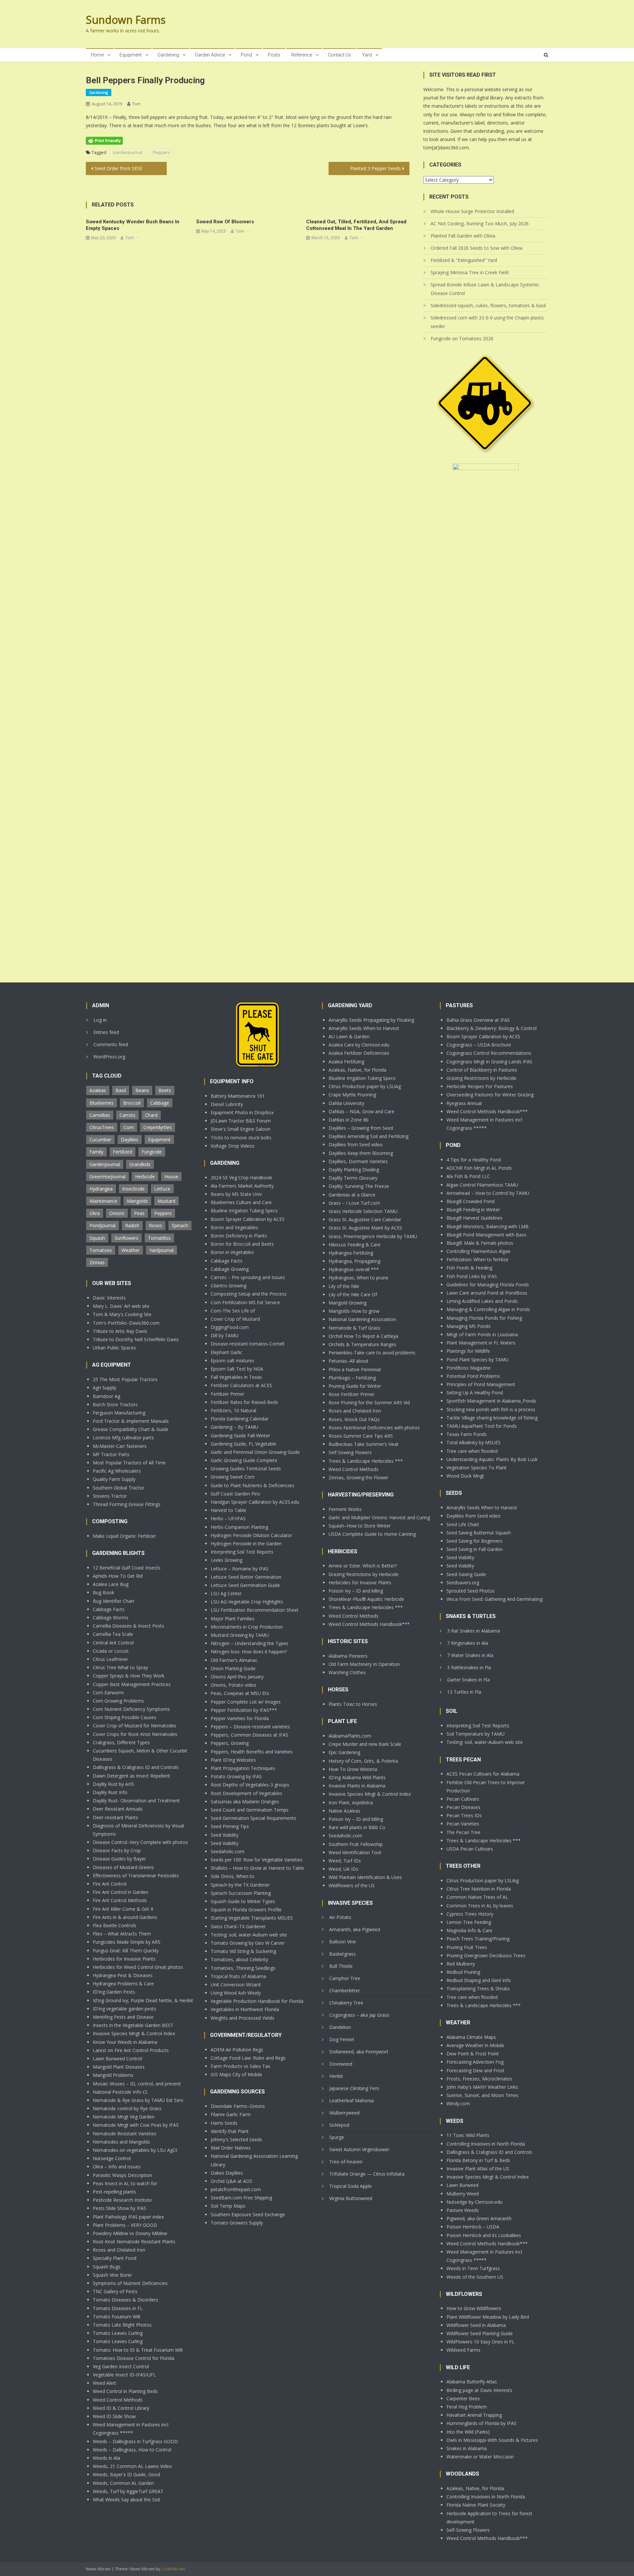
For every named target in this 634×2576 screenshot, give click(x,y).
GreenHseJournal (107, 1177)
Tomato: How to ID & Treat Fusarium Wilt (138, 2350)
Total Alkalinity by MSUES (474, 1442)
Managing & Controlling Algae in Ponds (488, 1309)
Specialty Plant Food (115, 2258)
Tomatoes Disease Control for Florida (134, 2358)
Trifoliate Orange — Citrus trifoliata (367, 2174)
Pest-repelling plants (114, 2192)
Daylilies (130, 1140)
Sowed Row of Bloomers (225, 222)
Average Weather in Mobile (475, 2045)
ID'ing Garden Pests (114, 1992)
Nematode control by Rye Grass (127, 2108)
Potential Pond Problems (473, 1376)
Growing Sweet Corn (233, 1477)
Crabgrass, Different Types (121, 1742)
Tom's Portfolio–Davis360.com (126, 1323)
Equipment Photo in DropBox (242, 1112)
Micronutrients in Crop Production (247, 1627)
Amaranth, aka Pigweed (355, 1929)
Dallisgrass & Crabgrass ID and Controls (136, 1767)
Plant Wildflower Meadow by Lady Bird (488, 2317)
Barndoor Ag (106, 1396)
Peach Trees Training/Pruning (478, 1939)
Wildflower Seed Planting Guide (480, 2333)
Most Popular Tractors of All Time (129, 1463)
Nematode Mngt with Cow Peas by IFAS (136, 2125)
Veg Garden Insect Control (121, 2366)
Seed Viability (225, 1835)
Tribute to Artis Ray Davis (120, 1331)
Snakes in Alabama (467, 2448)
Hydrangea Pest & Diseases (123, 1975)
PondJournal (103, 1225)
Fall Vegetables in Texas (236, 1377)
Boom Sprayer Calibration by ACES (248, 1219)
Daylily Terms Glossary (353, 1178)
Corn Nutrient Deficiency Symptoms (131, 1709)
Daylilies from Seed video (356, 1144)
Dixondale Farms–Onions (238, 2106)
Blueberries (102, 1103)
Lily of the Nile (344, 1286)
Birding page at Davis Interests (479, 2390)
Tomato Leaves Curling (118, 2333)
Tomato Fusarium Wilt (117, 2317)
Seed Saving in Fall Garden (475, 1549)
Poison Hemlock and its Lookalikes (484, 2235)
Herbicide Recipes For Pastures (480, 1086)
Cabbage (160, 1103)
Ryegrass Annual (464, 1103)
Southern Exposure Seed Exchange (248, 2214)
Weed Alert (105, 2383)
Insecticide (133, 1189)
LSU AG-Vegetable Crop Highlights (247, 1602)
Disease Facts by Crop (117, 1850)
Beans (142, 1090)
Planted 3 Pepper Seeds (375, 168)
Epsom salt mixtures (232, 1361)
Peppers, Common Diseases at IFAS (249, 1735)
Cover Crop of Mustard (235, 1319)
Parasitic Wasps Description (123, 2175)
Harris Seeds (224, 2123)
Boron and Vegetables (234, 1227)
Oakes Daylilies (227, 2173)
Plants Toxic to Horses (353, 1704)
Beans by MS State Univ (236, 1194)
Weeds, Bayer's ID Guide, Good (126, 2474)
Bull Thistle (341, 1966)
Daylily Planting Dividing (354, 1170)
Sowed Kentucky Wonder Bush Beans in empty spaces (133, 225)
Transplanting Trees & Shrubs (478, 1988)
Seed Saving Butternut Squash (479, 1533)
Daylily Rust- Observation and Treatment (136, 1801)
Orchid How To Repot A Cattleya (363, 1336)
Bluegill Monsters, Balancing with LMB (488, 1226)
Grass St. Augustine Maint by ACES (365, 1228)
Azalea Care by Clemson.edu (359, 1045)
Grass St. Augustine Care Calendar (365, 1219)
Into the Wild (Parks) (468, 2432)
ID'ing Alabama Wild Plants (357, 1777)
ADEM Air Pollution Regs (237, 2050)
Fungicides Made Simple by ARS (127, 1942)
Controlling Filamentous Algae (478, 1251)
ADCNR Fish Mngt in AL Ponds (479, 1168)
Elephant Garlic (227, 1352)
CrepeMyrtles (158, 1127)
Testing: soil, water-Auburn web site (249, 1935)
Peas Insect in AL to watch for (125, 2183)
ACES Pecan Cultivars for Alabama (483, 1774)
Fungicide (152, 1152)
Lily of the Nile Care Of (353, 1294)
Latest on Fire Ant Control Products (131, 2050)
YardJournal (161, 1250)
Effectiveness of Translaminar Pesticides (136, 1876)
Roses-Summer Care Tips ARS (361, 1436)
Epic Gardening (344, 1752)
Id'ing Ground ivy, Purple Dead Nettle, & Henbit (143, 2000)
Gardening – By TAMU (234, 1427)
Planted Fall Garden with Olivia (463, 236)
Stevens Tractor (110, 1496)
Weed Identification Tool (355, 1852)
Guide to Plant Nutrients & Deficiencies (252, 1485)
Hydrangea (101, 1189)
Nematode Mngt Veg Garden (124, 2117)
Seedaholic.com (228, 1851)
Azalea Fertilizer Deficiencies (359, 1053)
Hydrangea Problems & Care (123, 1984)
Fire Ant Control (110, 1884)
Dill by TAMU (225, 1335)
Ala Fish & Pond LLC (468, 1176)
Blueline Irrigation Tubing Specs (244, 1211)
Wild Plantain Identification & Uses (365, 1877)
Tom (136, 104)
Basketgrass (342, 1954)
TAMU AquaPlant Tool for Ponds (482, 1426)
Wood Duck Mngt (465, 1476)
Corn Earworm (108, 1693)
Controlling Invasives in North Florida (486, 2144)
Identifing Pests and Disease (123, 2017)
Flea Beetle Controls (115, 1925)
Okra (95, 1213)
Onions (117, 1213)
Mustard (166, 1201)
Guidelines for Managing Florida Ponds (488, 1285)
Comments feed (111, 1044)
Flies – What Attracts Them (122, 1934)
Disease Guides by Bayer (119, 1859)
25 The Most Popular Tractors (125, 1379)
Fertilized (123, 1152)
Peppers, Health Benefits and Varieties (252, 1752)
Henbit (336, 2076)
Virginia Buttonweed (351, 2198)
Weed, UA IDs (343, 1869)
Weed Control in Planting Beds (125, 2391)
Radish (132, 1225)
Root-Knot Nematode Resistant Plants (134, 2242)
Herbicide (145, 1177)
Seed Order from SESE (118, 168)
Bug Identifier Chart (114, 1601)
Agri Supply (105, 1388)
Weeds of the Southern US (475, 2277)
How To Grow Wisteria (353, 1769)
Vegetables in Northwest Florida (245, 2009)
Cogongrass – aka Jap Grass (359, 2015)
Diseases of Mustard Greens (123, 1867)
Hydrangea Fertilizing (351, 1253)
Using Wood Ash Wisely (236, 1993)
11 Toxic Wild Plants (468, 2135)
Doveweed (341, 2064)
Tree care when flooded (472, 1451)
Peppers (161, 152)
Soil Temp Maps (228, 2206)
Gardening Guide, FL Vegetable (244, 1444)
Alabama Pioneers (348, 1656)
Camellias (100, 1115)
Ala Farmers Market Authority (242, 1186)
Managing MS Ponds (469, 1326)
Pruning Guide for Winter (355, 1386)
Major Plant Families (233, 1619)
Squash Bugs (107, 2267)
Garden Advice (210, 55)
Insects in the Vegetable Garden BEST (133, 2025)
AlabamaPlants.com (350, 1736)
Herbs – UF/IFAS (228, 1518)
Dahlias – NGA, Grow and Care (361, 1111)
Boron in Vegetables (232, 1252)
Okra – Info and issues (117, 2167)
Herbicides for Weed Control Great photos (138, 1967)
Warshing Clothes (347, 1672)
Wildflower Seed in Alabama (476, 2325)
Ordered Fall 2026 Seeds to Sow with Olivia (476, 248)
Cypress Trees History (470, 1914)
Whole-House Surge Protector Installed (472, 211)
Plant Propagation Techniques (243, 1768)
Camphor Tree (345, 1978)
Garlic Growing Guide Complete (244, 1460)
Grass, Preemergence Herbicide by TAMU (373, 1236)
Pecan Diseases (463, 1807)
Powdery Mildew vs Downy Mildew (130, 2233)
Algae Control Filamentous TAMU (482, 1185)
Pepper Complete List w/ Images (246, 1702)
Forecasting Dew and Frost (475, 2070)
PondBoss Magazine (469, 1368)
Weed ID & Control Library (121, 2408)
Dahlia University (346, 1103)
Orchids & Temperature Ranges (362, 1344)
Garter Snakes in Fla (468, 1680)
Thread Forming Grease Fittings (127, 1504)
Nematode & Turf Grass (354, 1328)
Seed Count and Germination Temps (250, 1810)
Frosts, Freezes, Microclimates (479, 2079)
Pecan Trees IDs (464, 1815)
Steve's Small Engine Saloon (241, 1129)
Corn (129, 1127)
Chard (151, 1115)
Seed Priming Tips (230, 1826)
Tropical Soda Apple (351, 2186)
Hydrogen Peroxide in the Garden (246, 1544)
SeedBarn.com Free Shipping (241, 2198)
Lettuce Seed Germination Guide (245, 1585)
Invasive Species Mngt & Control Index (134, 2033)
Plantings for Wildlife (468, 1351)
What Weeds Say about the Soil (126, 2500)
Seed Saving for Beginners (475, 1541)
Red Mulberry (461, 1964)
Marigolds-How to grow (354, 1311)
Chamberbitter (345, 1990)
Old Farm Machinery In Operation (364, 1664)
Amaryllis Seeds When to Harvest (364, 1028)
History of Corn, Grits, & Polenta (363, 1761)
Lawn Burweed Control (117, 2059)
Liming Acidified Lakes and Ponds (482, 1301)
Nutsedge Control (112, 2158)
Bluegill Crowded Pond (471, 1201)
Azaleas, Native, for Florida (357, 1070)
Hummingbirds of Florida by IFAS (481, 2423)
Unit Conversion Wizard (236, 1985)
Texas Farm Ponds (467, 1434)
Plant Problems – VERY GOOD (125, 2225)
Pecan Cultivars (463, 1799)
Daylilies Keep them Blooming (361, 1153)
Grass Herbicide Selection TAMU (363, 1211)
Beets (165, 1090)
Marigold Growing (348, 1303)
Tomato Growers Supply (237, 2223)
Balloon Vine (343, 1942)
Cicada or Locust (111, 1651)
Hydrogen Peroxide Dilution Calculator (251, 1535)
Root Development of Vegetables (247, 1793)
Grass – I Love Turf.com (354, 1203)
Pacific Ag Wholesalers (117, 1471)
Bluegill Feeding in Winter (473, 1210)
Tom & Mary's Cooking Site (122, 1314)
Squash (97, 1238)
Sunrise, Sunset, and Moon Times (482, 2095)
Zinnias (97, 1262)
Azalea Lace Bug (111, 1584)
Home (97, 55)
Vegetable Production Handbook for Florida (257, 2001)
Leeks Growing (227, 1560)
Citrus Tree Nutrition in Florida (479, 1889)
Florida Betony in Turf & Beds (478, 2160)
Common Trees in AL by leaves (480, 1906)
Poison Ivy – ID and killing (356, 1591)
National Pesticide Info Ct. (121, 2092)
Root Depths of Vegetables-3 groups (250, 1785)
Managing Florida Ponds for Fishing (484, 1318)
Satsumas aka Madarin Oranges (245, 1802)
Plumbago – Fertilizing (352, 1378)
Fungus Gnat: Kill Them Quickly (126, 1950)
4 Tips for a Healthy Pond (474, 1160)
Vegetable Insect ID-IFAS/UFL (124, 2375)
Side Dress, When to (232, 1876)
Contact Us (339, 55)
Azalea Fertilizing (346, 1062)
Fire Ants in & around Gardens (125, 1917)
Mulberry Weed (463, 2194)
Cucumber (100, 1140)
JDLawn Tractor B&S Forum (241, 1121)
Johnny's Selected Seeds (236, 2139)
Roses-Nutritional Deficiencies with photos (374, 1428)
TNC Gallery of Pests (115, 2291)
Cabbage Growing (230, 1269)
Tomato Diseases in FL (118, 2308)
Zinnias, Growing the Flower (358, 1477)
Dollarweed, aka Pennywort (359, 2052)
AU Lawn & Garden (349, 1036)
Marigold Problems (113, 2075)
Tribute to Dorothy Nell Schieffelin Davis (136, 1339)
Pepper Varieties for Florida (240, 1718)
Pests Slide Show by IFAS (120, 2208)
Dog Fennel (342, 2039)
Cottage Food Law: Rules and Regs (248, 2058)
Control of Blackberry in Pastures (482, 1070)
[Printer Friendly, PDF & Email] (104, 140)
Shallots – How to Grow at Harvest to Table (257, 1868)
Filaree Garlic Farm (231, 2114)
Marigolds (137, 1201)
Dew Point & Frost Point (473, 2054)
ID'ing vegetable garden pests (124, 2009)
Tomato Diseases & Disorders (125, 2300)
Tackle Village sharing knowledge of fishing (492, 1418)
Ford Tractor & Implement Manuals (131, 1421)
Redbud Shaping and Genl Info (479, 1980)
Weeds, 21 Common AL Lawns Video (132, 2466)
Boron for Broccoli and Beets (242, 1244)
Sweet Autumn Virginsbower (359, 2149)
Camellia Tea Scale (113, 1634)
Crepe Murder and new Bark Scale (365, 1744)
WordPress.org (109, 1057)
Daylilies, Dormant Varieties (358, 1161)
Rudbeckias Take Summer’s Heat (364, 1444)
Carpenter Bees (463, 2398)
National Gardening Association (362, 1319)
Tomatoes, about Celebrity (239, 1959)
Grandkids (140, 1164)
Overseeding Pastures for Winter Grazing (490, 1095)
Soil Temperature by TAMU (475, 1734)
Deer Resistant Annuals (118, 1809)
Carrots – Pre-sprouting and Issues (248, 1277)
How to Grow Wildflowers (474, 2308)
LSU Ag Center (226, 1593)
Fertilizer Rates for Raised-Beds (244, 1402)
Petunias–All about (349, 1361)
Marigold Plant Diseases (119, 2067)
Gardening (168, 55)
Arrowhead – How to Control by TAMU (488, 1193)
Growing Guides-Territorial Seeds (246, 1469)
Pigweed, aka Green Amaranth (479, 2218)
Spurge (337, 2137)
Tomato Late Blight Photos (122, 2325)
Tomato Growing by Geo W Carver (248, 1943)
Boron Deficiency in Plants (239, 1236)
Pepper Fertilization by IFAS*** (244, 1710)
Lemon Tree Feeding (469, 1922)
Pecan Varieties (463, 1824)
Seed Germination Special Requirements (253, 1818)
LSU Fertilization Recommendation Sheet (255, 1610)
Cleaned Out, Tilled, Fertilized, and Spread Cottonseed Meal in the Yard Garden (356, 225)
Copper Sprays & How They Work (129, 1676)
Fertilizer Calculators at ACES (241, 1385)
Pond (246, 55)
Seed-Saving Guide (466, 1574)
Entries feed (106, 1032)
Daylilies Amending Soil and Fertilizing (369, 1136)
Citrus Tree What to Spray (120, 1667)
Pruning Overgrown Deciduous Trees (486, 1955)
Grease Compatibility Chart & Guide (131, 1429)
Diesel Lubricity (227, 1104)
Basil (121, 1090)
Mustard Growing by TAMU (240, 1635)
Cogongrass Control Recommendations (489, 1053)
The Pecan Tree (463, 1832)
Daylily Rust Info (110, 1792)
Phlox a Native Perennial (355, 1369)
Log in (100, 1020)
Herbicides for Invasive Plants (124, 1959)
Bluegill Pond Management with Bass (486, 1235)
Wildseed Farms (463, 2350)
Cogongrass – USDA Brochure (479, 1045)
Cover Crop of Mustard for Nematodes (135, 1726)
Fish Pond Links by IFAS (472, 1276)
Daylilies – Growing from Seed (361, 1128)
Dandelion (340, 2027)
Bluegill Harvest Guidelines (475, 1218)
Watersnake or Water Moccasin (480, 2457)
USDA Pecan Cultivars (470, 1849)
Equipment (131, 55)
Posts (274, 55)
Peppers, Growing (230, 1743)
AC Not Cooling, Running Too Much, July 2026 (480, 223)
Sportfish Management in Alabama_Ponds (491, 1401)
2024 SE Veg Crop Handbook (241, 1178)
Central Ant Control (113, 1643)
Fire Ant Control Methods (120, 1900)
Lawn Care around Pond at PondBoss (487, 1293)
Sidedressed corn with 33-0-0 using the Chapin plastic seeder (487, 322)
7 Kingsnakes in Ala (468, 1643)
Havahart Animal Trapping (474, 2415)
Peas (139, 1213)
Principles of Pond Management (481, 1384)
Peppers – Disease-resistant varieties (250, 1727)
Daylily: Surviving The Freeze (359, 1186)
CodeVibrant (173, 2569)
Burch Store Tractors (115, 1404)
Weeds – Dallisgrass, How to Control (132, 2450)
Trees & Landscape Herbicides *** (366, 1461)
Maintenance (103, 1201)
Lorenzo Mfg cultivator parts (123, 1437)
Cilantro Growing (229, 1286)
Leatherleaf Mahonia (352, 2100)
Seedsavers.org (463, 1582)
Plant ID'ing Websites (233, 1760)
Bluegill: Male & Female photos (480, 1243)
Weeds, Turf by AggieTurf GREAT (128, 2491)
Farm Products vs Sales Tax (240, 2066)
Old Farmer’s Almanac (234, 1660)
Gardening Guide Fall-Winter (240, 1435)
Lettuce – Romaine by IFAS (240, 1569)
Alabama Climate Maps (471, 2037)
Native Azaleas (344, 1811)
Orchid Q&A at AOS (231, 2181)
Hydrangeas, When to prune (358, 1278)
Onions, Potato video (233, 1685)
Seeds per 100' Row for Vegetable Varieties (257, 1860)
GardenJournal (127, 152)
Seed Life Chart (463, 1524)
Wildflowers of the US (352, 1885)
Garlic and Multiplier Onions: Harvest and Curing (379, 1517)
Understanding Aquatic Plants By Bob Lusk (492, 1459)
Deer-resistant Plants (115, 1817)
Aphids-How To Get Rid (118, 1576)
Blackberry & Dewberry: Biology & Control (492, 1028)
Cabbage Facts (109, 1609)
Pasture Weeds (463, 2210)
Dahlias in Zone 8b (349, 1120)
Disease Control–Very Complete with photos (140, 1842)
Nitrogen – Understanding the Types (249, 1643)
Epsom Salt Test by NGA (237, 1369)
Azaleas (98, 1090)
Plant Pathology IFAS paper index (128, 2217)
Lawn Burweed (462, 2185)
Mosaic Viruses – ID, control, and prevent (137, 2084)
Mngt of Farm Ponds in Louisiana (482, 1334)
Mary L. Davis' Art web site (121, 1306)
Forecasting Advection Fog (475, 2062)
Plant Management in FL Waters (481, 1343)
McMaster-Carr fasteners (120, 1446)
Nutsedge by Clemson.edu (475, 2202)
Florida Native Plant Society (476, 2505)
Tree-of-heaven (346, 2162)
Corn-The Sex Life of (233, 1311)
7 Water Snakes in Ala (470, 1655)
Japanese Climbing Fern (354, 2088)
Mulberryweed (344, 2113)
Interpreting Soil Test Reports (242, 1552)
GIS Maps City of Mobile (236, 2074)
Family (96, 1152)
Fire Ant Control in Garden (121, 1892)
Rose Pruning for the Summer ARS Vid (369, 1402)
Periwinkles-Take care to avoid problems (372, 1353)
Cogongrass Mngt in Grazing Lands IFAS (489, 1062)
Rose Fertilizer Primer (352, 1394)
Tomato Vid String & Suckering (243, 1951)
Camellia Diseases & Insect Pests (128, 1626)
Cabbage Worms (111, 1618)
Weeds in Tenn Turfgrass (473, 2268)
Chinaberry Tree (346, 2003)
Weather (131, 1250)
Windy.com (458, 2103)
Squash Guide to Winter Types (243, 1901)
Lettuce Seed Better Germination (246, 1577)
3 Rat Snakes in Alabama (474, 1631)
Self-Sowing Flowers (350, 1452)
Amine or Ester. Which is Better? (363, 1566)
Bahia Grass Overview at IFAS (478, 1020)
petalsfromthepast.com (236, 2189)
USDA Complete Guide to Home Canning (372, 1534)
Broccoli (132, 1103)
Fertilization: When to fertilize (477, 1259)
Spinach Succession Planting (241, 1893)
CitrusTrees (102, 1127)
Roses (156, 1225)
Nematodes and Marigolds (121, 2142)
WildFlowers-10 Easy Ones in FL (480, 2342)
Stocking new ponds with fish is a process (491, 1409)
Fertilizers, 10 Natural (233, 1410)
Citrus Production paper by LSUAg (365, 1086)
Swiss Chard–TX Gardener (238, 1926)
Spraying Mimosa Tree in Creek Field (470, 272)
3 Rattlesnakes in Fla (469, 1667)
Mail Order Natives (231, 2148)
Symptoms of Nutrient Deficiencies (130, 2283)
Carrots (127, 1115)
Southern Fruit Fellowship (356, 1844)
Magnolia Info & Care (469, 1930)
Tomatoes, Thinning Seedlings (243, 1968)
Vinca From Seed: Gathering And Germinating (494, 1599)
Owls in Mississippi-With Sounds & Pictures (492, 2440)
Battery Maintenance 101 (238, 1096)
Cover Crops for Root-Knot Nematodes (135, 1734)
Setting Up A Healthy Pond (475, 1393)
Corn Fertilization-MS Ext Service (245, 1302)
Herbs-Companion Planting (239, 1527)
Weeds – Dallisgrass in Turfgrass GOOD (135, 2441)
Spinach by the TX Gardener (240, 1885)
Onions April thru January (237, 1677)
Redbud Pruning (463, 1972)
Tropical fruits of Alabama (238, 1976)
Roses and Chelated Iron (119, 2250)
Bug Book (104, 1592)
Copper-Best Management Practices (132, 1684)
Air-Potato (340, 1917)
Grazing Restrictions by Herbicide (364, 1574)
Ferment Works (345, 1509)
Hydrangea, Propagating (354, 1261)
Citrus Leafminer (110, 1659)
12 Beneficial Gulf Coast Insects (127, 1568)
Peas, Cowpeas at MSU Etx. (240, 1693)
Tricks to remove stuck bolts (241, 1138)
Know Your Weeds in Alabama (125, 2042)
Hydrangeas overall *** (354, 1269)
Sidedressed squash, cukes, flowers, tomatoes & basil (488, 305)
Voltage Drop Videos (233, 1146)
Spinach (180, 1225)
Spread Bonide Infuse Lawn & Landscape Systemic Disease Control (485, 289)
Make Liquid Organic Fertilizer (124, 1536)
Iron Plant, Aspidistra (351, 1803)
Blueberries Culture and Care (241, 1202)
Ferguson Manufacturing (119, 1413)
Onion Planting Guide (233, 1668)
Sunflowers (126, 1238)
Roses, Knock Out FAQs (354, 1419)
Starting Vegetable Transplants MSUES (252, 1918)
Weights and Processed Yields (243, 2018)
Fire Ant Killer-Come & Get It (123, 1909)
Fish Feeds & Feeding (469, 1268)
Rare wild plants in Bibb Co (357, 1827)
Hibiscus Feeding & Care (354, 1245)
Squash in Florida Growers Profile (246, 1910)
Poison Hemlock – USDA (473, 2227)
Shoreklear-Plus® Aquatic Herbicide (366, 1599)
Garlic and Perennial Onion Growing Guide (255, 1452)
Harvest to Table (229, 1510)
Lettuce (162, 1189)
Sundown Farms (126, 20)
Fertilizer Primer (228, 1394)
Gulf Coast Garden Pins (235, 1494)
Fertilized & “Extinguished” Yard (464, 260)
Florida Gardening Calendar (240, 1419)
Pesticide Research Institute (122, 2200)
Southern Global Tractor (119, 1488)
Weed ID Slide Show (114, 2416)
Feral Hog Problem (467, 2407)
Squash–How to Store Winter (360, 1526)
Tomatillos (159, 1238)
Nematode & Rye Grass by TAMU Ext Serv (138, 2100)
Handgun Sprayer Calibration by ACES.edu (255, 1502)
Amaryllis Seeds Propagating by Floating (371, 1020)
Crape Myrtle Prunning (352, 1095)
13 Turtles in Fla (464, 1692)
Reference (302, 55)
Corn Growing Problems (118, 1701)
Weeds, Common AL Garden (123, 2483)
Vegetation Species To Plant (476, 1468)
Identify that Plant (230, 2131)
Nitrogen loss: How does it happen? (249, 1652)
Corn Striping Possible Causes (124, 1717)
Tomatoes (101, 1250)
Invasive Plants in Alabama (357, 1786)
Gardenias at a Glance (352, 1195)
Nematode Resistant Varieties (125, 2134)
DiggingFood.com (230, 1327)
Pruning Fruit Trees (467, 1947)
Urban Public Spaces (114, 1348)
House (171, 1177)
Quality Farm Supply (114, 1479)
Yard (367, 55)
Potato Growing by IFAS (236, 1776)
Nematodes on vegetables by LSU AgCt (135, 2150)
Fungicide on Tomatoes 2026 (462, 338)
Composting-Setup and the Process (249, 1294)
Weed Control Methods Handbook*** (369, 1624)
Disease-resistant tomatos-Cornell (247, 1344)
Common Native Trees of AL (477, 1897)
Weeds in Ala (106, 2458)
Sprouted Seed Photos (471, 1591)
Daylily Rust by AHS (113, 1784)
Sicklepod (339, 2125)
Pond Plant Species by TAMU (477, 1360)
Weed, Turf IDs (345, 1861)
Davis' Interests (109, 1298)
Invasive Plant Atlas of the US (478, 2169)
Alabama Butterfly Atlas (472, 2382)
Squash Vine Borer (112, 2275)
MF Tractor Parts (111, 1454)
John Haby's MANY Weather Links (482, 2087)
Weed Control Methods (118, 2400)
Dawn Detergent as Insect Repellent (131, 1776)
